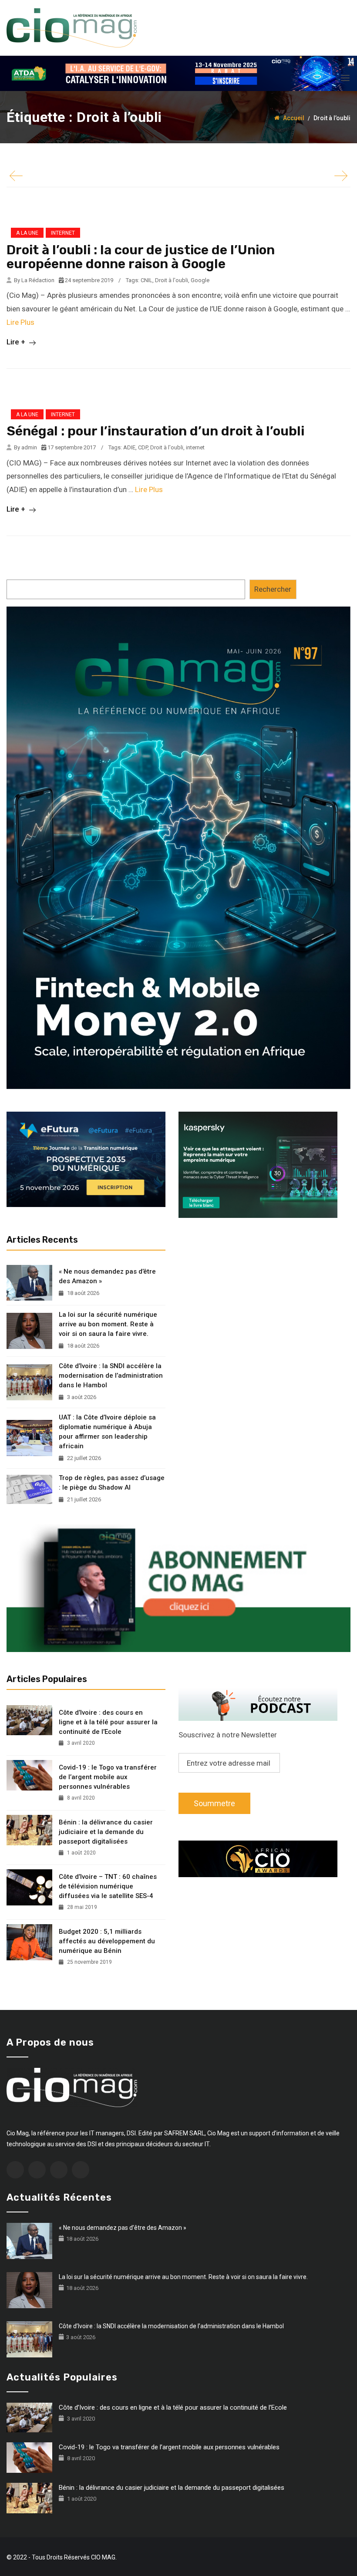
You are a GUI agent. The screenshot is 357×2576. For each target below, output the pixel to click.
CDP (143, 447)
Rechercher (273, 589)
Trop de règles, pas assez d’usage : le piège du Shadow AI (112, 1483)
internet (195, 447)
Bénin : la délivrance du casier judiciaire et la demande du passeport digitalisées (106, 1832)
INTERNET (63, 233)
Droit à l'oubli (172, 280)
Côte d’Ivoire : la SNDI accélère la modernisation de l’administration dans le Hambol (111, 1376)
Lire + (17, 342)
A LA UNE (27, 233)
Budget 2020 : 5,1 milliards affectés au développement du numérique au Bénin (107, 1941)
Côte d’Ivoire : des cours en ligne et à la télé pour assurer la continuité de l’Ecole (108, 1722)
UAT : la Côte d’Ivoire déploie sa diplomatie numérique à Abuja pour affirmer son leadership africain (107, 1432)
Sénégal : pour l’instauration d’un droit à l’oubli (155, 431)
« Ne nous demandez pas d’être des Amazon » (107, 1276)
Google (200, 280)
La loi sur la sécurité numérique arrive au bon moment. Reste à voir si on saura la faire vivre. (108, 1324)
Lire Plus (20, 322)
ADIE (129, 447)
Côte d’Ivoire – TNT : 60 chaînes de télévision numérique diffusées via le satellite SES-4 (108, 1886)
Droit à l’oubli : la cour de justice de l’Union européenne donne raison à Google (141, 257)
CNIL (147, 280)
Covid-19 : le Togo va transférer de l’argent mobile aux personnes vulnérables (108, 1777)
